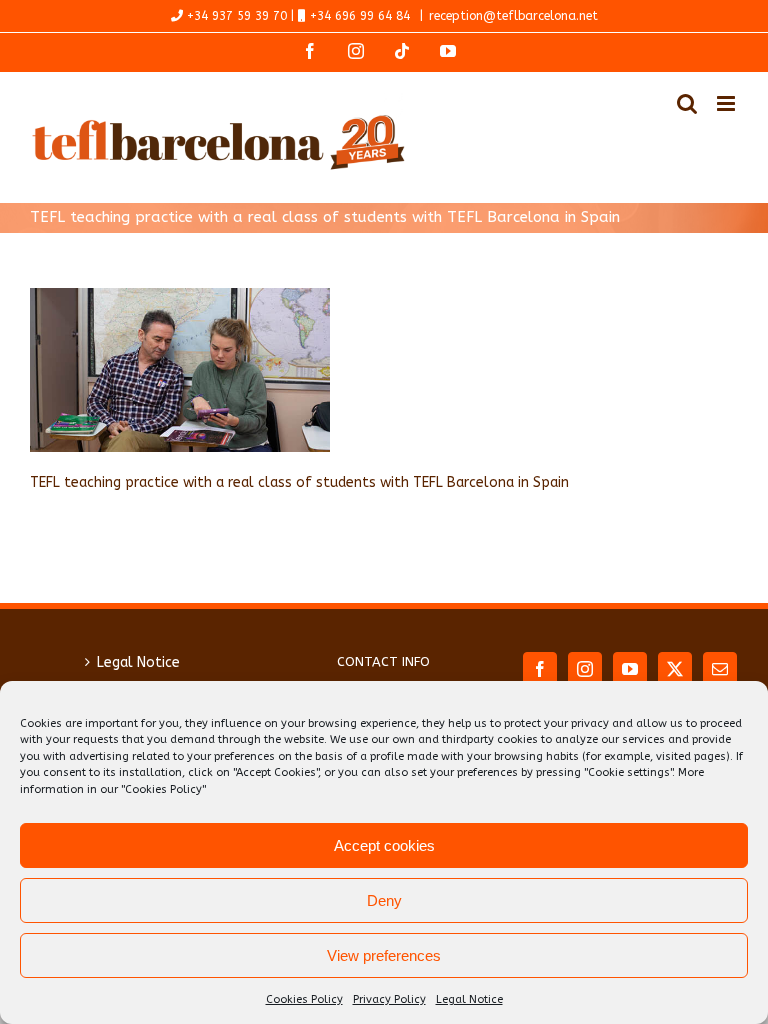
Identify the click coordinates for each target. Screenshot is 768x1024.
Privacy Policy (389, 999)
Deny (384, 900)
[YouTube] (630, 669)
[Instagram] (585, 669)
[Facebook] (540, 669)
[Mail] (720, 669)
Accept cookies (384, 845)
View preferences (384, 955)
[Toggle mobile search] (687, 103)
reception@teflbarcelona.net (513, 16)
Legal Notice (469, 999)
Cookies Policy (304, 999)
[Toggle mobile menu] (727, 103)
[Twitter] (675, 669)
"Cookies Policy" (163, 789)
